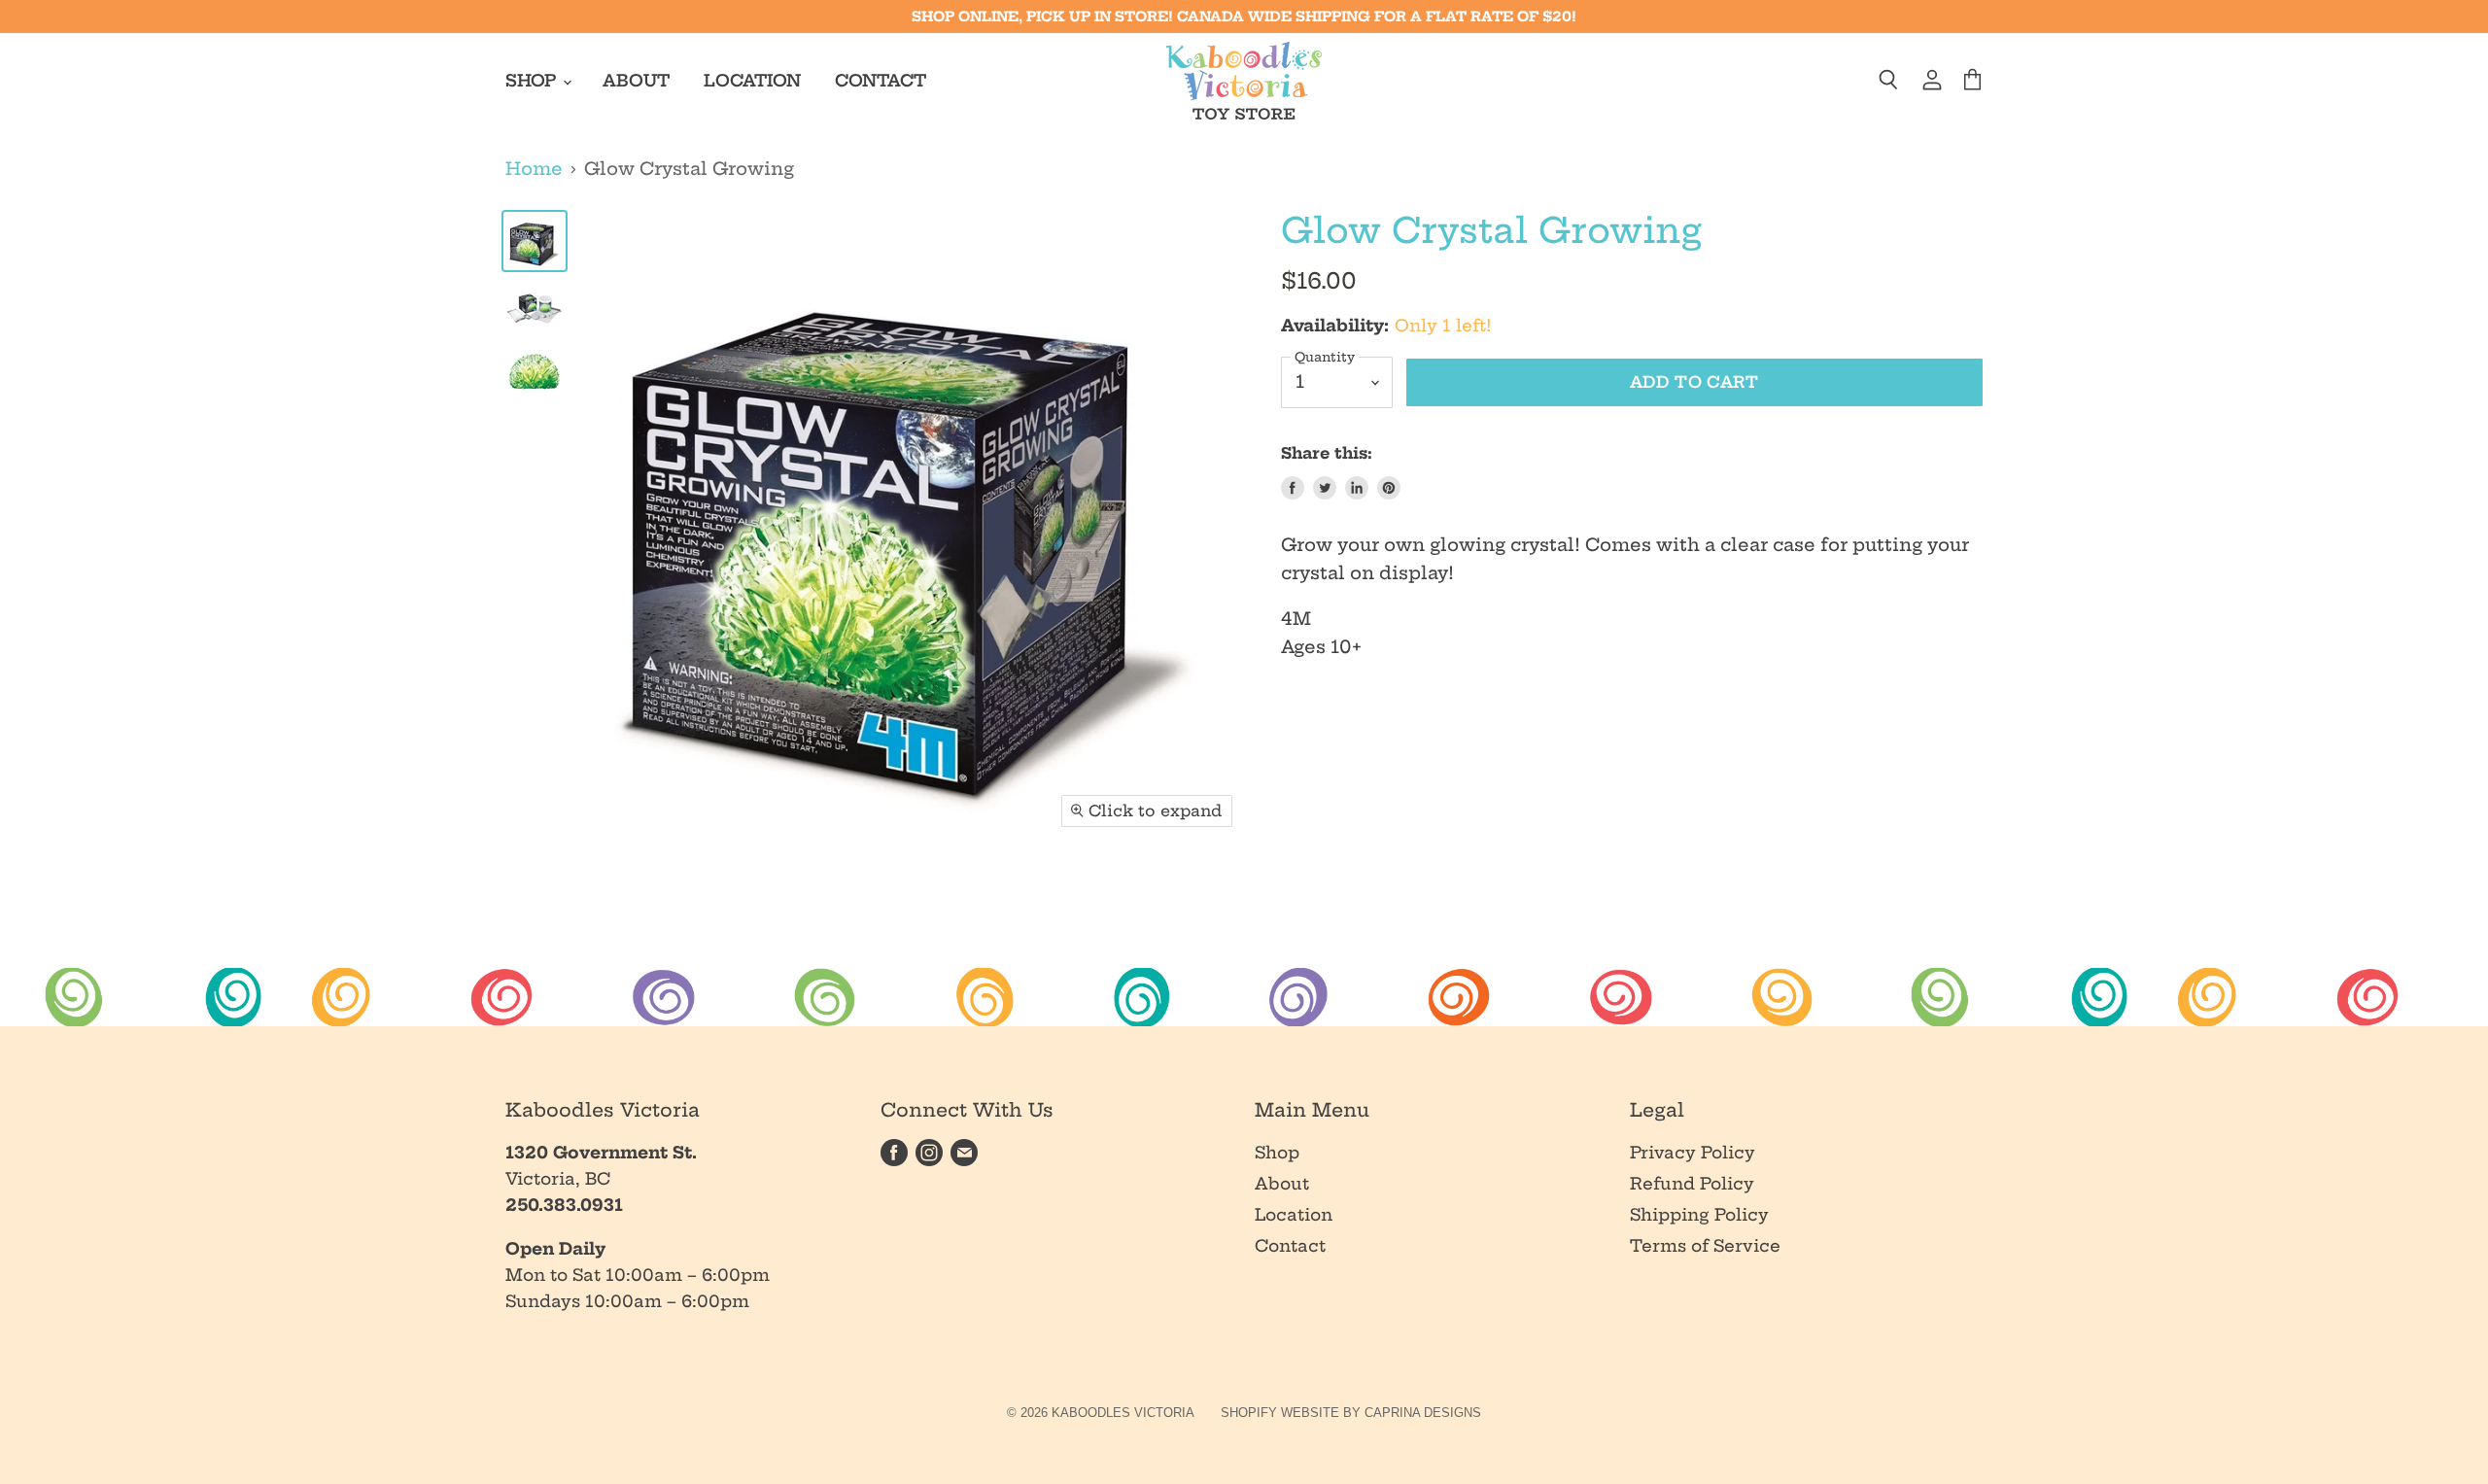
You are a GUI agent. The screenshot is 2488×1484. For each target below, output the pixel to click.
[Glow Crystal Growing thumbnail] (535, 241)
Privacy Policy (1693, 1152)
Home (534, 170)
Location (752, 80)
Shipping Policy (1699, 1214)
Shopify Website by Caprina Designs (1351, 1413)
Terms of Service (1705, 1245)
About (636, 80)
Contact (881, 80)
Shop (533, 80)
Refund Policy (1692, 1183)
